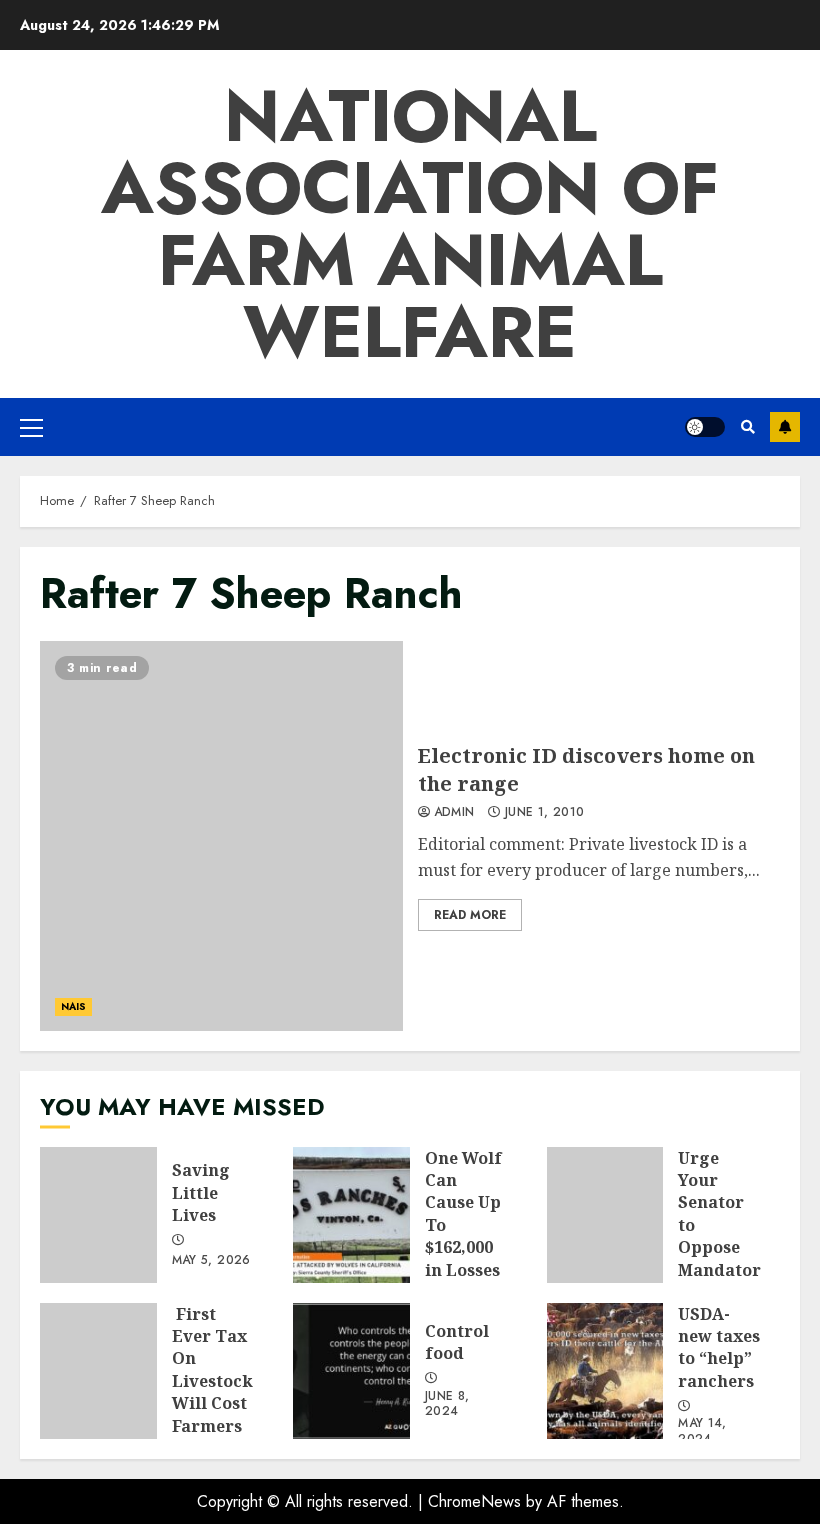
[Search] (747, 427)
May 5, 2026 (211, 1261)
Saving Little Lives (98, 1215)
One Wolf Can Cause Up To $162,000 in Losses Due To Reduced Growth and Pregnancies (351, 1215)
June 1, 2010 (544, 813)
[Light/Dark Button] (705, 427)
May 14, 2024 (702, 1432)
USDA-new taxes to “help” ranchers (605, 1371)
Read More (470, 915)
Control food (351, 1371)
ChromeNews (474, 1501)
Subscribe (785, 427)
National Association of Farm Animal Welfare (410, 224)
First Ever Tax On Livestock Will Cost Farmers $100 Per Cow (98, 1371)
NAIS (73, 1006)
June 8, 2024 (447, 1405)
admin (454, 813)
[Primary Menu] (31, 427)
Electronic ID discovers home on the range (221, 836)
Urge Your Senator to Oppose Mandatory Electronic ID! (605, 1215)
